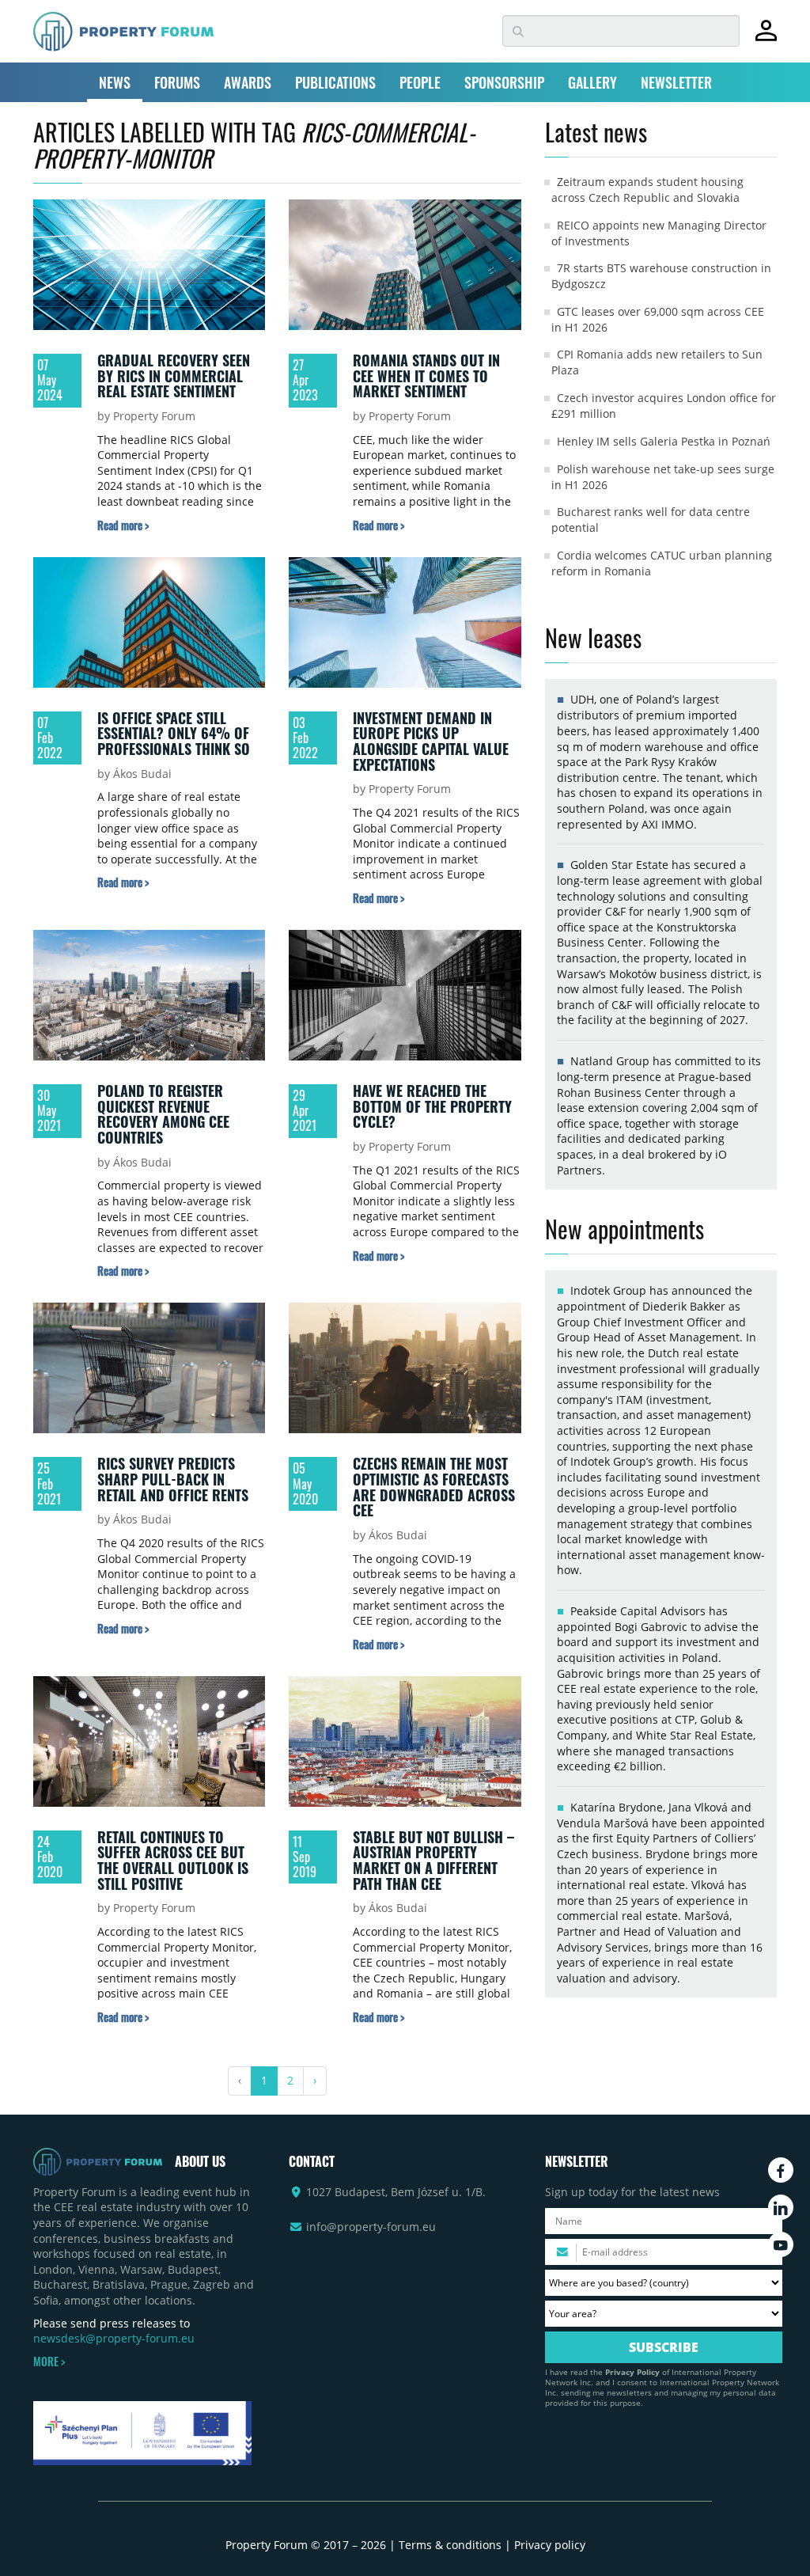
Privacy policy (550, 2545)
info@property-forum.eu (371, 2227)
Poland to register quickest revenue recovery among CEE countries (163, 1114)
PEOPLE (420, 82)
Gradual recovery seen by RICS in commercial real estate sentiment (174, 376)
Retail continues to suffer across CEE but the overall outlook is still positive (173, 1860)
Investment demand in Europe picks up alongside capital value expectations (431, 741)
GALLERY (592, 82)
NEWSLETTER (676, 82)
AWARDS (248, 82)
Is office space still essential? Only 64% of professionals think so (174, 733)
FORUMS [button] (177, 82)
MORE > (49, 2362)
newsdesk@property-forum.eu (114, 2338)
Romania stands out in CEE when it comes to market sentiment (426, 376)
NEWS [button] (115, 82)
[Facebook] (781, 2170)
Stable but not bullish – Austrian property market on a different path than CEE (433, 1860)
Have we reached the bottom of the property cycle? (432, 1106)
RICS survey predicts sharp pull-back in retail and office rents (173, 1479)
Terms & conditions (450, 2545)
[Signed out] (766, 38)
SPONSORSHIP (504, 82)
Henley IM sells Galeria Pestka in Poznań (664, 441)
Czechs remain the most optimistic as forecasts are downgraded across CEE (434, 1487)
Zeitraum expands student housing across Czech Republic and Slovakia (647, 190)
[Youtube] (781, 2244)
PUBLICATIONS (335, 82)
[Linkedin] (781, 2207)
